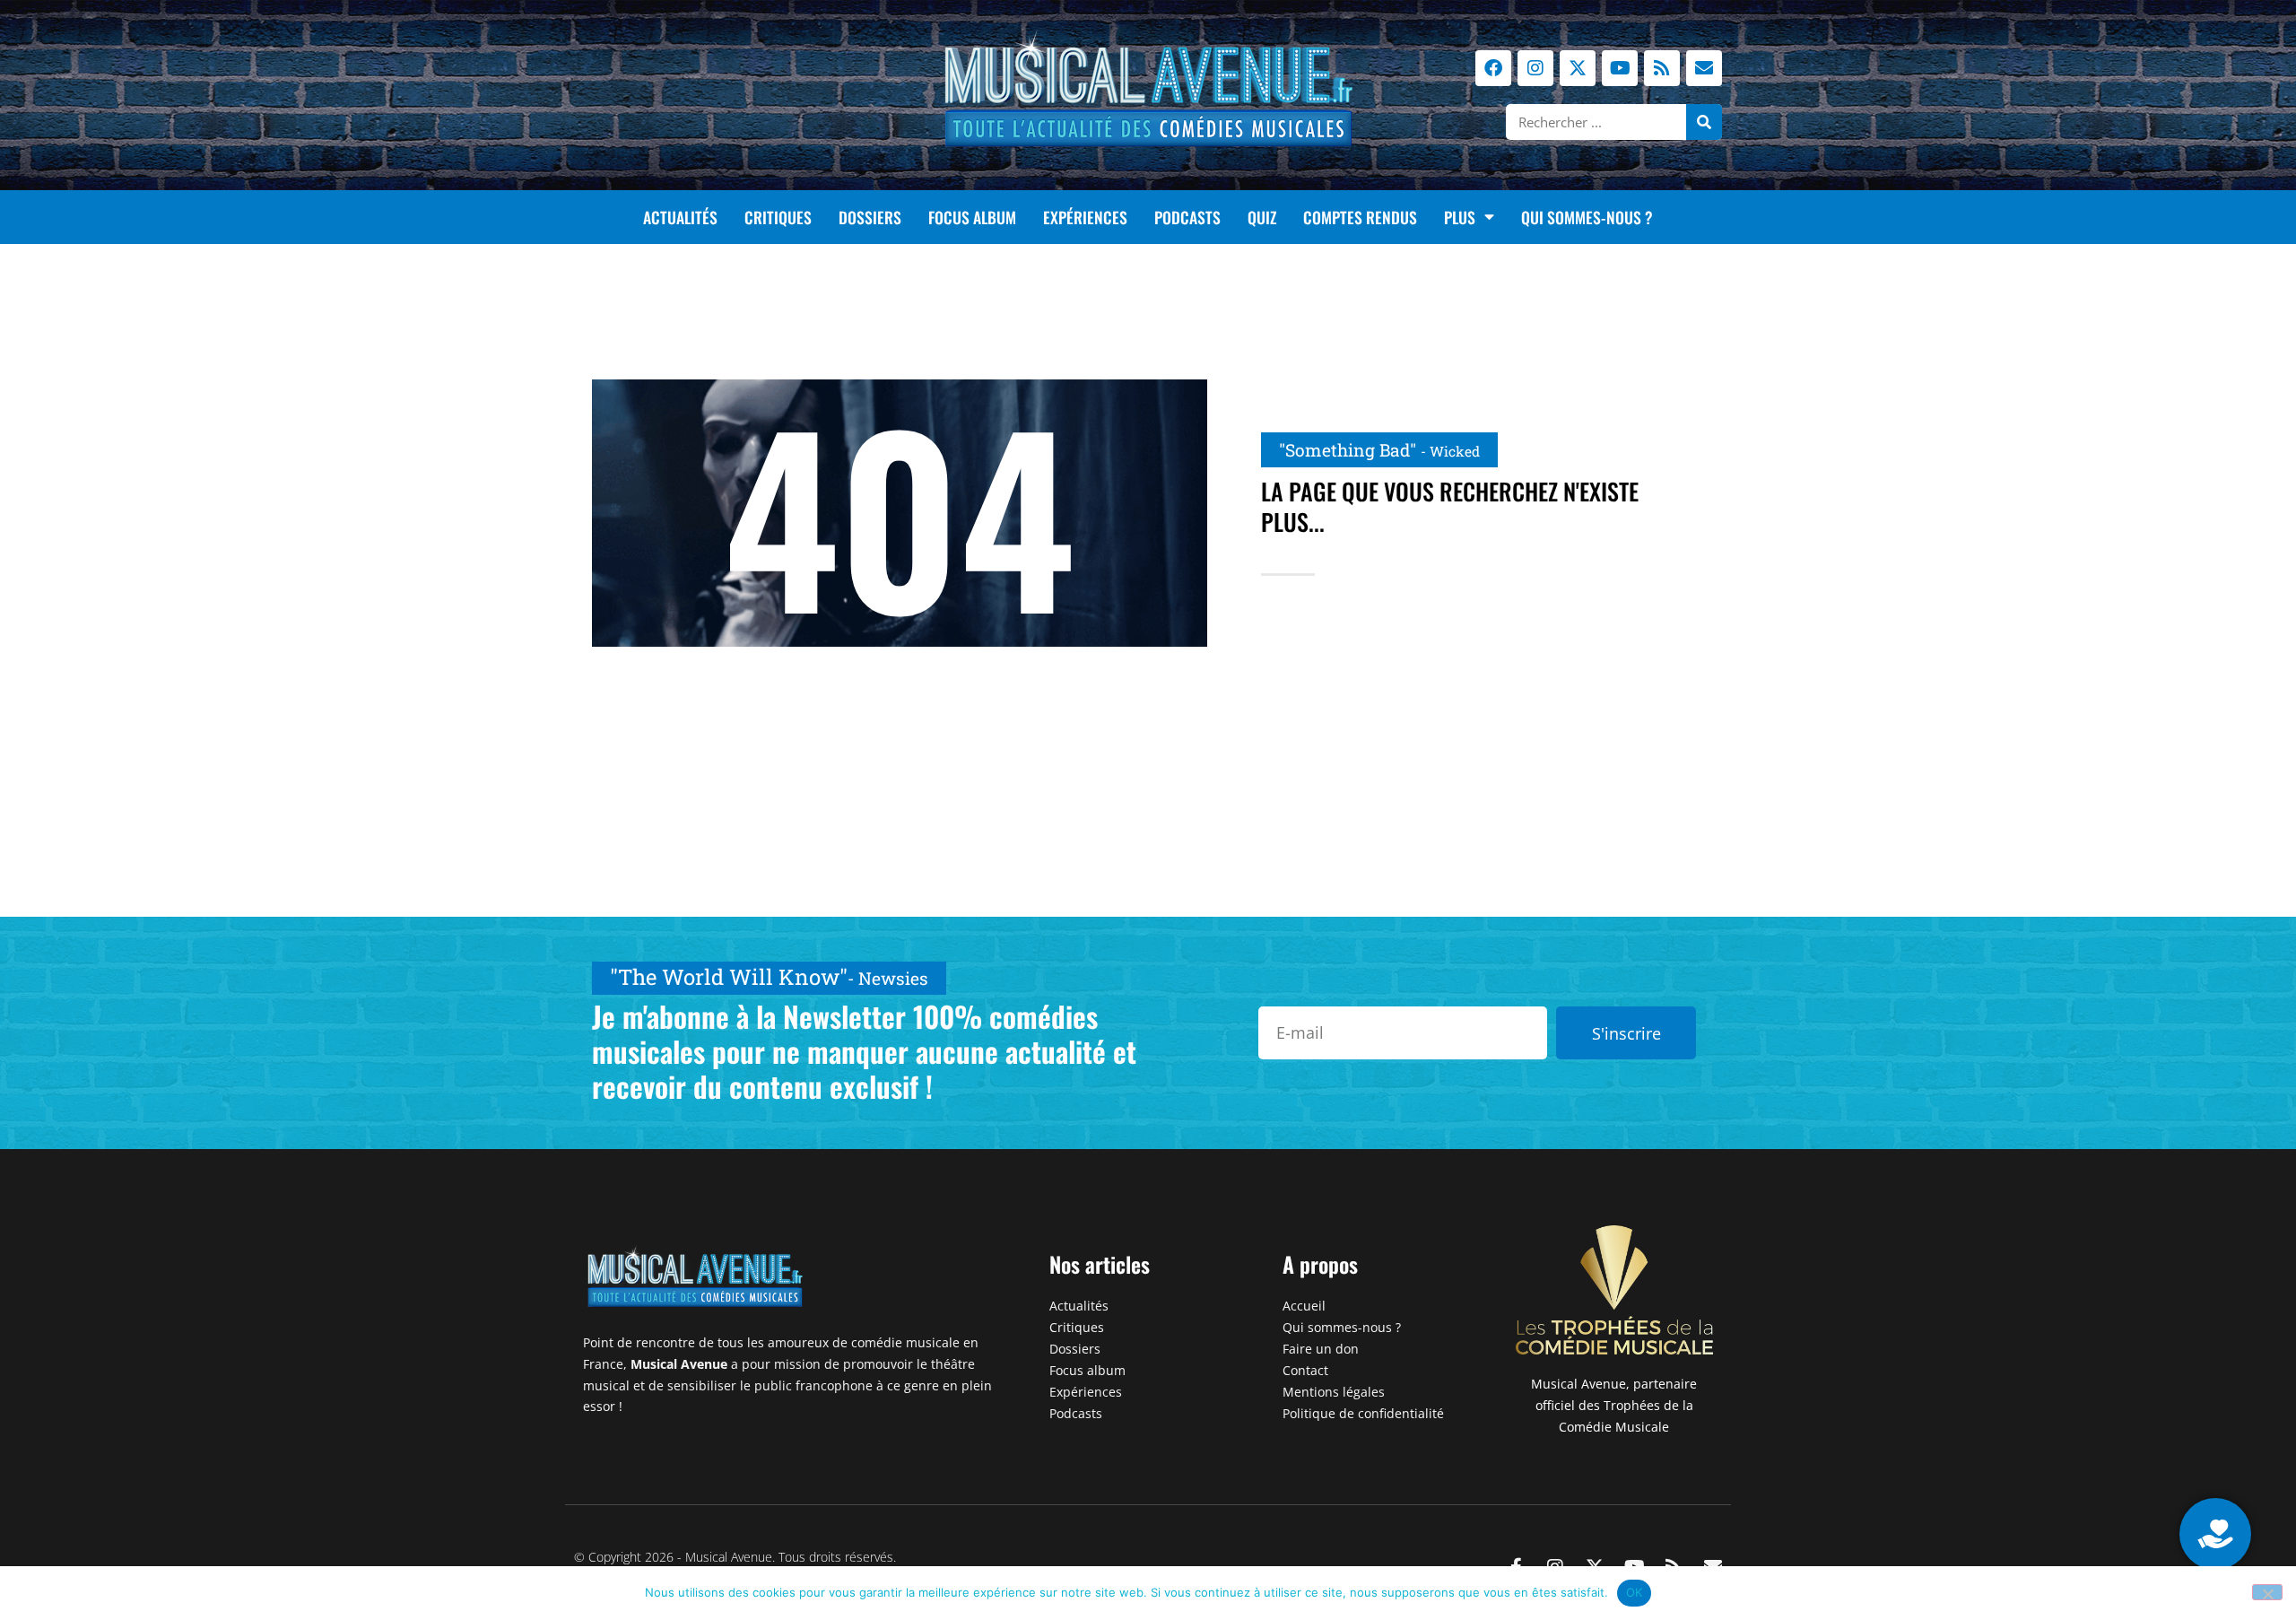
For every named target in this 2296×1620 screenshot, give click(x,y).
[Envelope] (1704, 68)
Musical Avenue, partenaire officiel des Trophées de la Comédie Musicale (1614, 1405)
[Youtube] (1620, 68)
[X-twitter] (1578, 68)
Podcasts (1187, 217)
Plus (1460, 217)
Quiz (1262, 217)
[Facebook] (1493, 68)
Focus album (972, 217)
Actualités (680, 217)
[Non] (2267, 1592)
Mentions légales (1334, 1392)
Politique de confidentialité (1363, 1413)
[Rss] (1662, 68)
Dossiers (870, 217)
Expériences (1085, 217)
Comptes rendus (1360, 217)
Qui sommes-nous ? (1587, 217)
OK (1635, 1592)
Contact (1305, 1370)
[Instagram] (1535, 68)
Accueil (1304, 1306)
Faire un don (1321, 1349)
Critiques (778, 217)
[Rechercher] (1704, 122)
